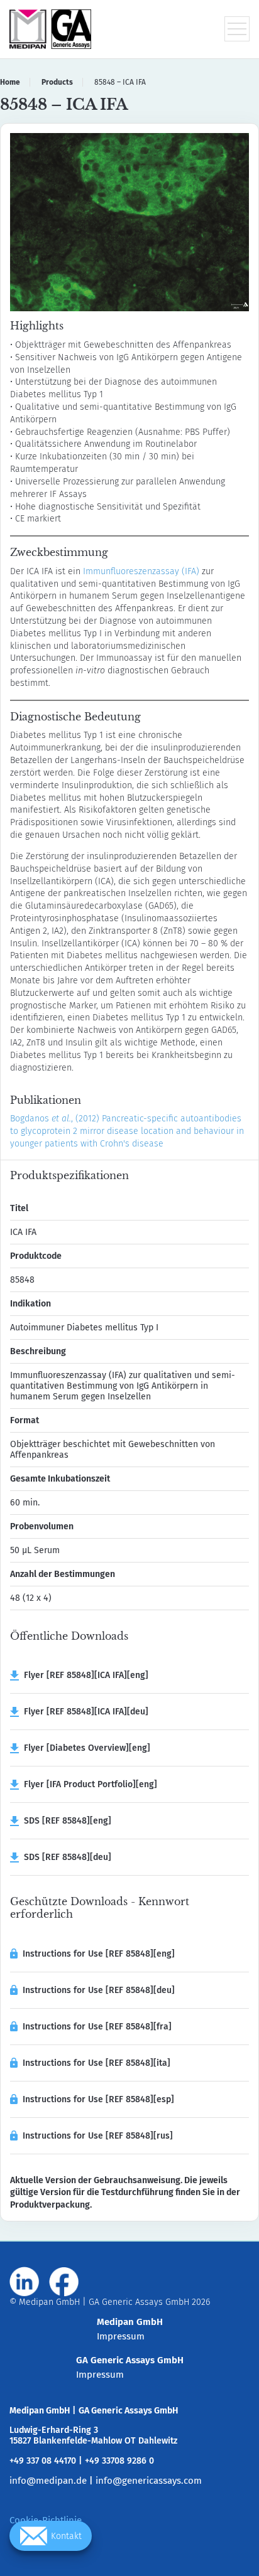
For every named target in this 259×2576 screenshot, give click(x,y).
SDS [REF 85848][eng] (65, 1821)
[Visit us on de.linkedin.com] (25, 2282)
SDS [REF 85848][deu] (65, 1857)
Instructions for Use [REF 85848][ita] (96, 2063)
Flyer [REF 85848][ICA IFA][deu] (84, 1712)
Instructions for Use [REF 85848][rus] (98, 2136)
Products (57, 82)
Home (10, 82)
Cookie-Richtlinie (46, 2520)
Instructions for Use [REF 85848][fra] (97, 2027)
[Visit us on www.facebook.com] (64, 2282)
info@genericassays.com (149, 2481)
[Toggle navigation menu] (237, 29)
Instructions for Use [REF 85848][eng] (99, 1954)
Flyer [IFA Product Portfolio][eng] (88, 1784)
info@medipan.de (48, 2481)
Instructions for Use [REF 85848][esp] (98, 2099)
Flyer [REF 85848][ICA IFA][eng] (84, 1675)
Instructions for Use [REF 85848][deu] (99, 1990)
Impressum (121, 2336)
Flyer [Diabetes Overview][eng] (85, 1748)
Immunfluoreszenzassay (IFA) (141, 571)
